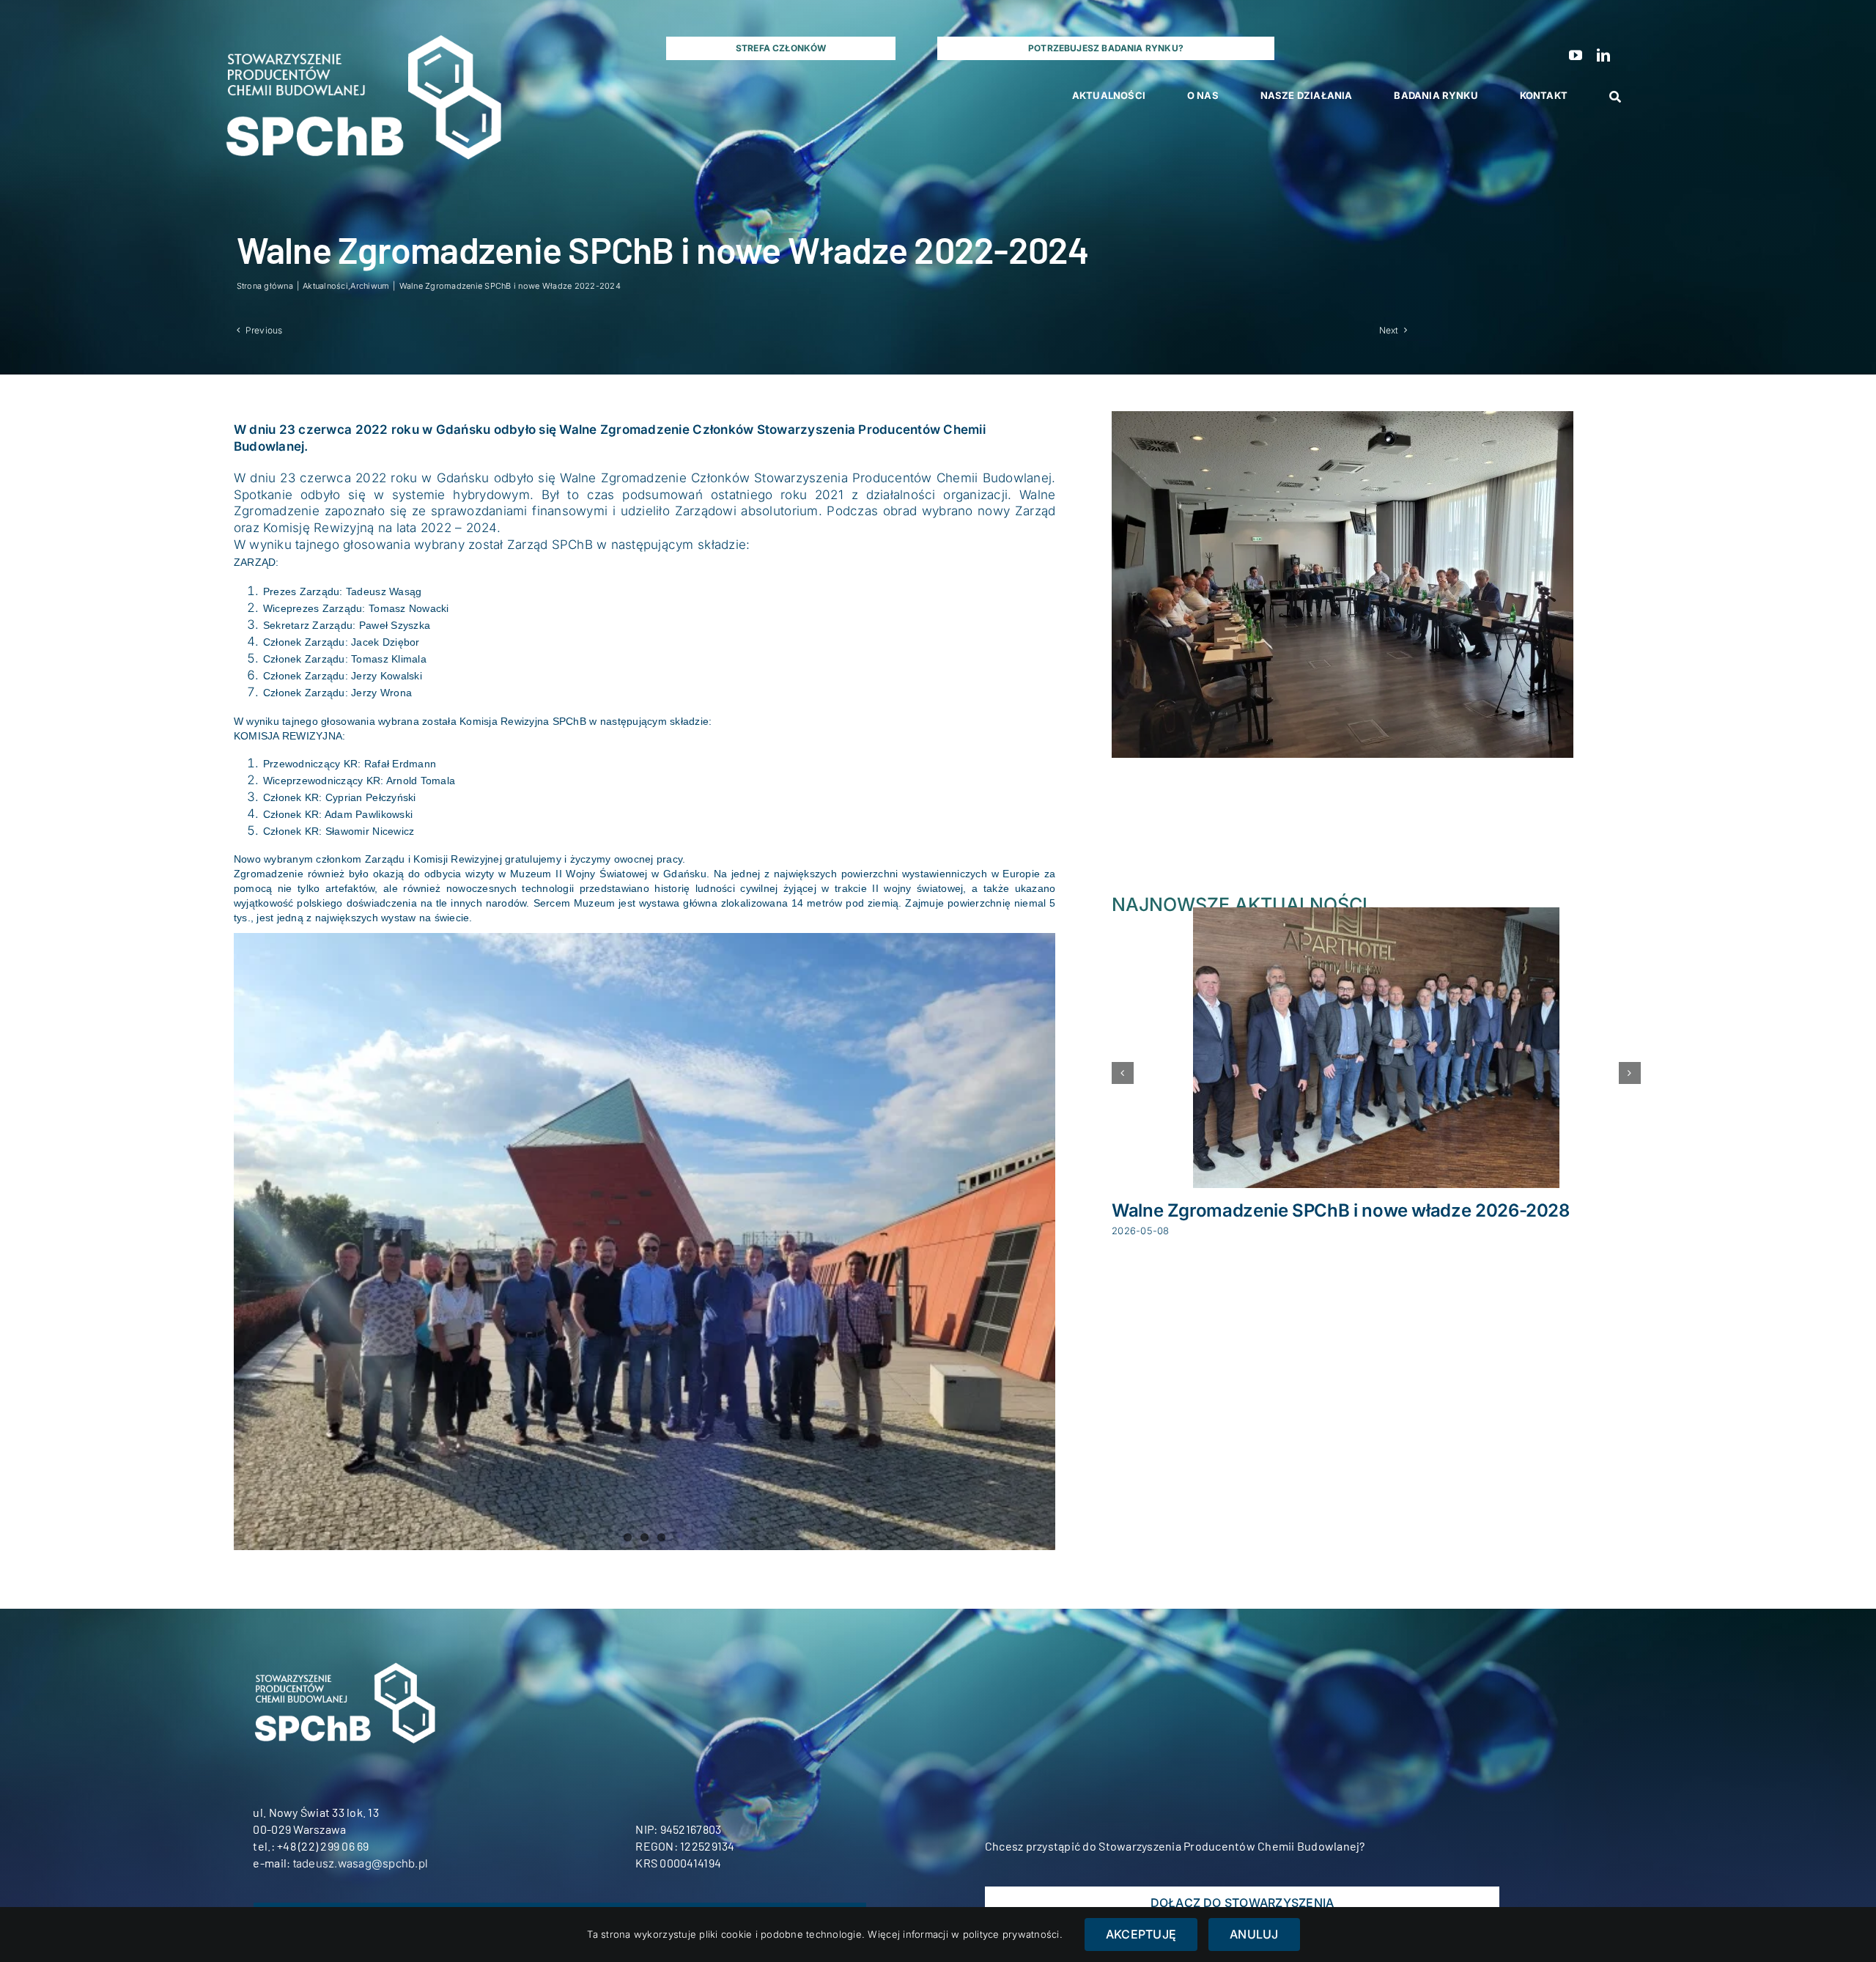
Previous (264, 330)
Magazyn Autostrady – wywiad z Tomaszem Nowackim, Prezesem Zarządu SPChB (1343, 1221)
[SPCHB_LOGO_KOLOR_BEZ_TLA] (361, 22)
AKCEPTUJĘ (1141, 1934)
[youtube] (1576, 55)
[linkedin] (1603, 55)
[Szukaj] (1615, 97)
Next (1389, 330)
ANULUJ (1254, 1934)
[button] (1123, 1083)
